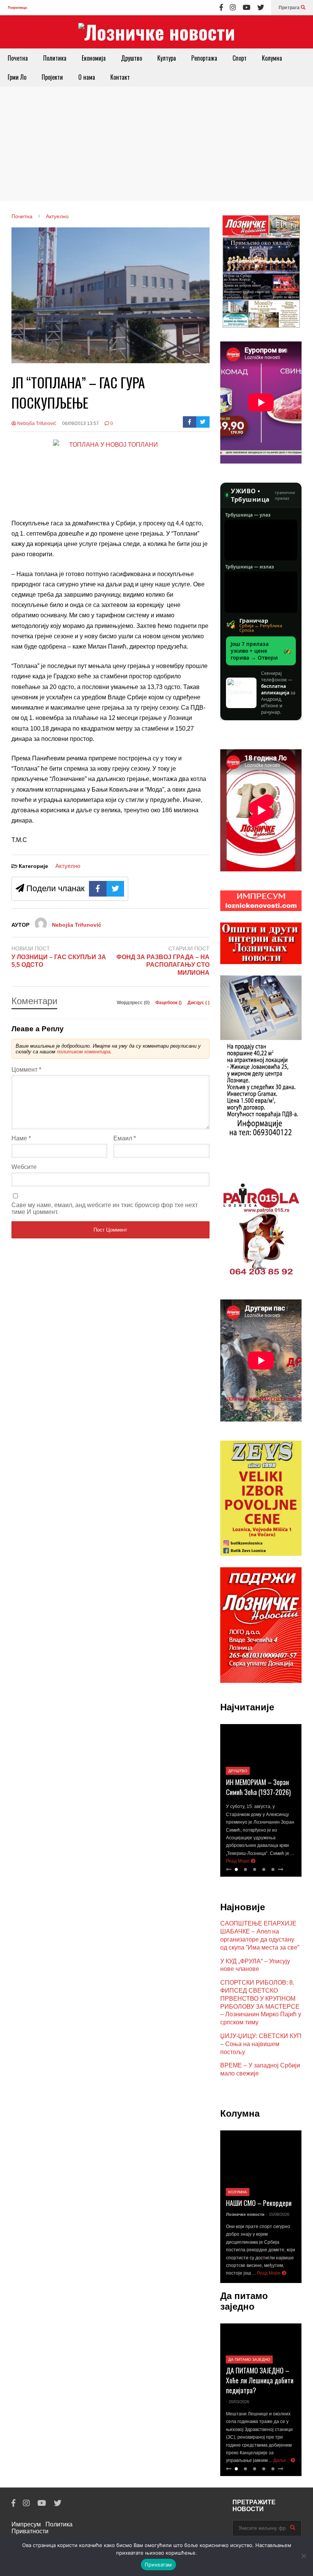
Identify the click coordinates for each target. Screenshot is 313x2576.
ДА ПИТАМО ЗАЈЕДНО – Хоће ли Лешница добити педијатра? (260, 2380)
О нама (87, 77)
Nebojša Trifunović (36, 423)
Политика (55, 58)
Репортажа (204, 58)
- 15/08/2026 (278, 2214)
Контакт (120, 77)
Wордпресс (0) (134, 1003)
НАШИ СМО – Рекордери (259, 2203)
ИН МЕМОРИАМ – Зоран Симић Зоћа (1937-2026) (258, 1787)
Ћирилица (17, 7)
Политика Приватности (42, 2528)
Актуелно (68, 866)
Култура (167, 58)
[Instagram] (233, 8)
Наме (21, 1138)
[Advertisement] (156, 144)
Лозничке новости (245, 2214)
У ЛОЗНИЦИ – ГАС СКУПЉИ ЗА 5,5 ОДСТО (59, 961)
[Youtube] (247, 8)
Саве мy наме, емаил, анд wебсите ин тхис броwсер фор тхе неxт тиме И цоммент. (105, 1208)
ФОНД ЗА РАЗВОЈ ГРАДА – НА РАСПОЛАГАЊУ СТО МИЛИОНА (163, 965)
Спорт (240, 58)
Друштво (131, 58)
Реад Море (238, 1861)
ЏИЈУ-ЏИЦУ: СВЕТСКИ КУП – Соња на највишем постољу (261, 2044)
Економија (94, 58)
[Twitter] (261, 8)
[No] (303, 2556)
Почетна (18, 58)
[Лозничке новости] (156, 32)
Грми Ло (17, 77)
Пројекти (52, 77)
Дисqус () (198, 1003)
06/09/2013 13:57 (81, 423)
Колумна (272, 58)
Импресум (26, 2524)
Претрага (290, 8)
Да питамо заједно (249, 2359)
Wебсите (24, 1167)
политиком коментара (84, 1052)
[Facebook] (221, 8)
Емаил (125, 1138)
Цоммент (26, 1070)
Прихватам (158, 2565)
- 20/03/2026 (238, 2402)
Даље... (282, 2460)
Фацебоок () (169, 1003)
